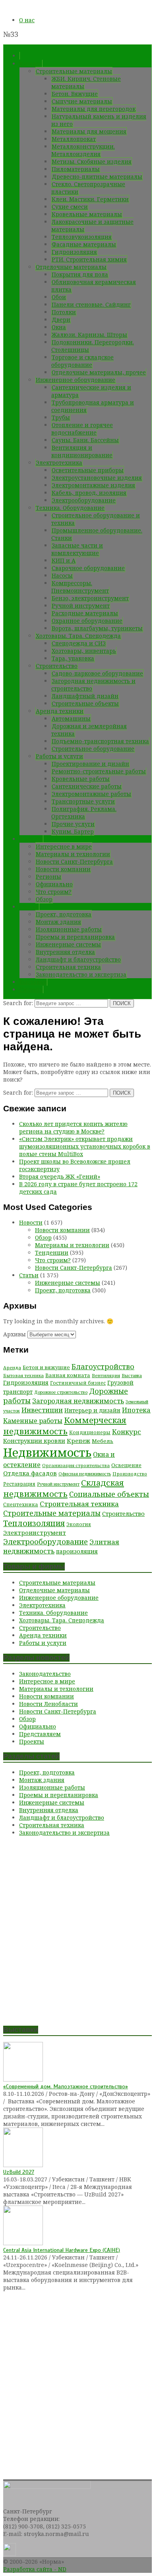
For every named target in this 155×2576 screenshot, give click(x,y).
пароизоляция (77, 1551)
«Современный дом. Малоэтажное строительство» (66, 2087)
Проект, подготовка (64, 914)
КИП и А (64, 560)
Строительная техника (79, 1504)
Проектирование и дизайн (90, 764)
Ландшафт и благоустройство (78, 959)
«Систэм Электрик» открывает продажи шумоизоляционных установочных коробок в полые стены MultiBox (85, 1146)
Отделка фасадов (30, 1473)
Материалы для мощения (89, 131)
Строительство (57, 666)
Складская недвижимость (64, 1488)
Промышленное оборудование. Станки (97, 534)
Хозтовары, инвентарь (84, 651)
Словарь (31, 989)
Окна (59, 327)
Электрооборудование (84, 500)
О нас (27, 20)
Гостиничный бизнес (78, 1383)
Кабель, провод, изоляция (89, 493)
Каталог (31, 64)
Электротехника (59, 463)
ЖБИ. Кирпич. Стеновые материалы (86, 82)
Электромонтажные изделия (93, 485)
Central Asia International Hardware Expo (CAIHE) (62, 2250)
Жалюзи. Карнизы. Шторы (89, 335)
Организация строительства (76, 1465)
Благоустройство (103, 1366)
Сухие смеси (70, 207)
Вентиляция (106, 1375)
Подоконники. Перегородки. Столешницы (93, 346)
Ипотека (136, 1410)
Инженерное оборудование (76, 380)
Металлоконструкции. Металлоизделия (83, 150)
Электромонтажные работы (91, 794)
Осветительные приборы (88, 470)
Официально (54, 884)
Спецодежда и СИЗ (79, 643)
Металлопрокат (74, 139)
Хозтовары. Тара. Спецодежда (78, 636)
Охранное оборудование (87, 621)
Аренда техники (60, 711)
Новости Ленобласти (48, 1704)
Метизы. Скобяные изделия (92, 161)
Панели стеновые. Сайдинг (91, 304)
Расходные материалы (85, 613)
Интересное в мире (64, 846)
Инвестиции (42, 1410)
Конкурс (127, 1432)
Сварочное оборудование (88, 568)
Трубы (61, 417)
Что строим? (54, 892)
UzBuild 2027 (19, 2172)
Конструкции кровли (34, 1441)
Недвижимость (47, 1452)
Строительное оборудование (93, 749)
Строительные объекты (85, 703)
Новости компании (63, 869)
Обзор (44, 899)
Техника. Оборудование (70, 508)
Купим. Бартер (73, 831)
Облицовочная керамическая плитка (94, 286)
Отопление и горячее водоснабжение (82, 429)
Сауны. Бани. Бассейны (85, 440)
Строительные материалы (74, 71)
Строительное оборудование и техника (96, 519)
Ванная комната (68, 1375)
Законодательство (45, 1674)
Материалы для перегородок (94, 109)
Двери (61, 320)
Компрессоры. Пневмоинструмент (80, 587)
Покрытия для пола (80, 274)
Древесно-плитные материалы (97, 177)
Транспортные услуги (83, 801)
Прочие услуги (73, 824)
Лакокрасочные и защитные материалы (92, 225)
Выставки (33, 982)
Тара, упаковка (73, 658)
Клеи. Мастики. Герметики (90, 199)
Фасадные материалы (84, 244)
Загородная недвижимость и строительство (93, 685)
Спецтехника (21, 1505)
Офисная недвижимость (85, 1474)
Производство (130, 1474)
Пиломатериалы (76, 169)
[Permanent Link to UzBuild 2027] (23, 2165)
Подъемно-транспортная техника (100, 741)
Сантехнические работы (87, 786)
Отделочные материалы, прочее (99, 372)
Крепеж (78, 1441)
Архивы (15, 1334)
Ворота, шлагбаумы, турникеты (97, 628)
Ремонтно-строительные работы (99, 771)
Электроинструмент (35, 1532)
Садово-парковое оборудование (97, 673)
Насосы (62, 575)
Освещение (126, 1465)
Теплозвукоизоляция (82, 237)
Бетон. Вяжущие (75, 94)
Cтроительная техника (68, 967)
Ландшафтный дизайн (85, 696)
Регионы (48, 877)
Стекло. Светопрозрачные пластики (88, 188)
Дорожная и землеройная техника (89, 730)
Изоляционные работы (69, 929)
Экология (79, 1524)
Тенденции (52, 1253)
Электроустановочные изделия (97, 478)
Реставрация (19, 1484)
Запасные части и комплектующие (77, 549)
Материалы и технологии (73, 854)
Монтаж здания (58, 922)
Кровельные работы (81, 779)
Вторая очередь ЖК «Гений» (60, 1176)
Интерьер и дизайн (92, 1410)
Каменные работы (33, 1421)
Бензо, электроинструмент (90, 598)
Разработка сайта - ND (35, 2569)
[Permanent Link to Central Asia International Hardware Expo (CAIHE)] (23, 2243)
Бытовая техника (23, 1375)
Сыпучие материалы (82, 101)
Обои (59, 297)
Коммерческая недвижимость (65, 1425)
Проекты (32, 1741)
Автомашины (71, 718)
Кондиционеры (90, 1432)
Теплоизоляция (34, 1523)
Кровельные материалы (87, 214)
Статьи (29, 907)
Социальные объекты (109, 1494)
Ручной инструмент (81, 606)
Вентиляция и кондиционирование (82, 451)
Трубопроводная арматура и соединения (93, 406)
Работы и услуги (59, 756)
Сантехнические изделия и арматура (91, 391)
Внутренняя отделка (65, 952)
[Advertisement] (77, 1934)
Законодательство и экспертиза (81, 974)
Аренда (12, 1367)
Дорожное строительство (61, 1392)
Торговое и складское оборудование (82, 361)
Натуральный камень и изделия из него (99, 120)
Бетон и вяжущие (46, 1367)
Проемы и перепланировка (75, 937)
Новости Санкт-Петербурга (74, 862)
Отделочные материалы (71, 267)
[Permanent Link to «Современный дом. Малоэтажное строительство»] (23, 2079)
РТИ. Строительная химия (89, 259)
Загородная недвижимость (78, 1401)
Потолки (64, 312)
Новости (31, 839)
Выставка (132, 1375)
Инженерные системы (68, 944)
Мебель (103, 1441)
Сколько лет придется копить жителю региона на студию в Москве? (73, 1128)
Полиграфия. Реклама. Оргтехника (84, 813)
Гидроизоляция (74, 252)
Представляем (40, 1734)
